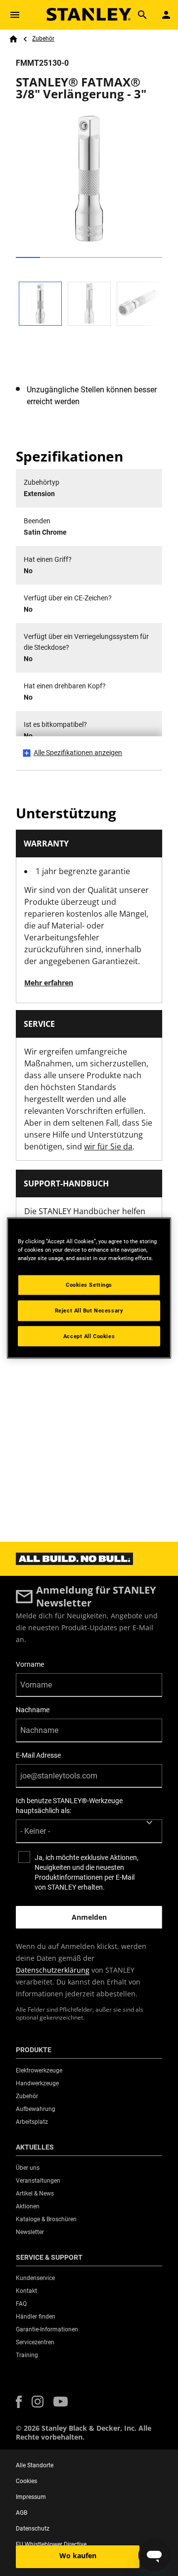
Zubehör (43, 39)
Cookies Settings (89, 1284)
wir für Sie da (108, 1146)
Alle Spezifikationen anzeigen (78, 753)
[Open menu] (15, 15)
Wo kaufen (78, 2555)
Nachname (33, 1710)
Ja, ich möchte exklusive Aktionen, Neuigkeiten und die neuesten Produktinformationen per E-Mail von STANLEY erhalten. (87, 1872)
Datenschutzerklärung (53, 1970)
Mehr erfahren (49, 983)
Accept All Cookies (89, 1336)
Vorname (30, 1664)
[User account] (166, 15)
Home (13, 39)
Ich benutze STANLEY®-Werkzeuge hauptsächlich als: (69, 1806)
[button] (19, 2402)
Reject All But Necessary (89, 1310)
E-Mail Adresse (38, 1755)
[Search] (142, 15)
